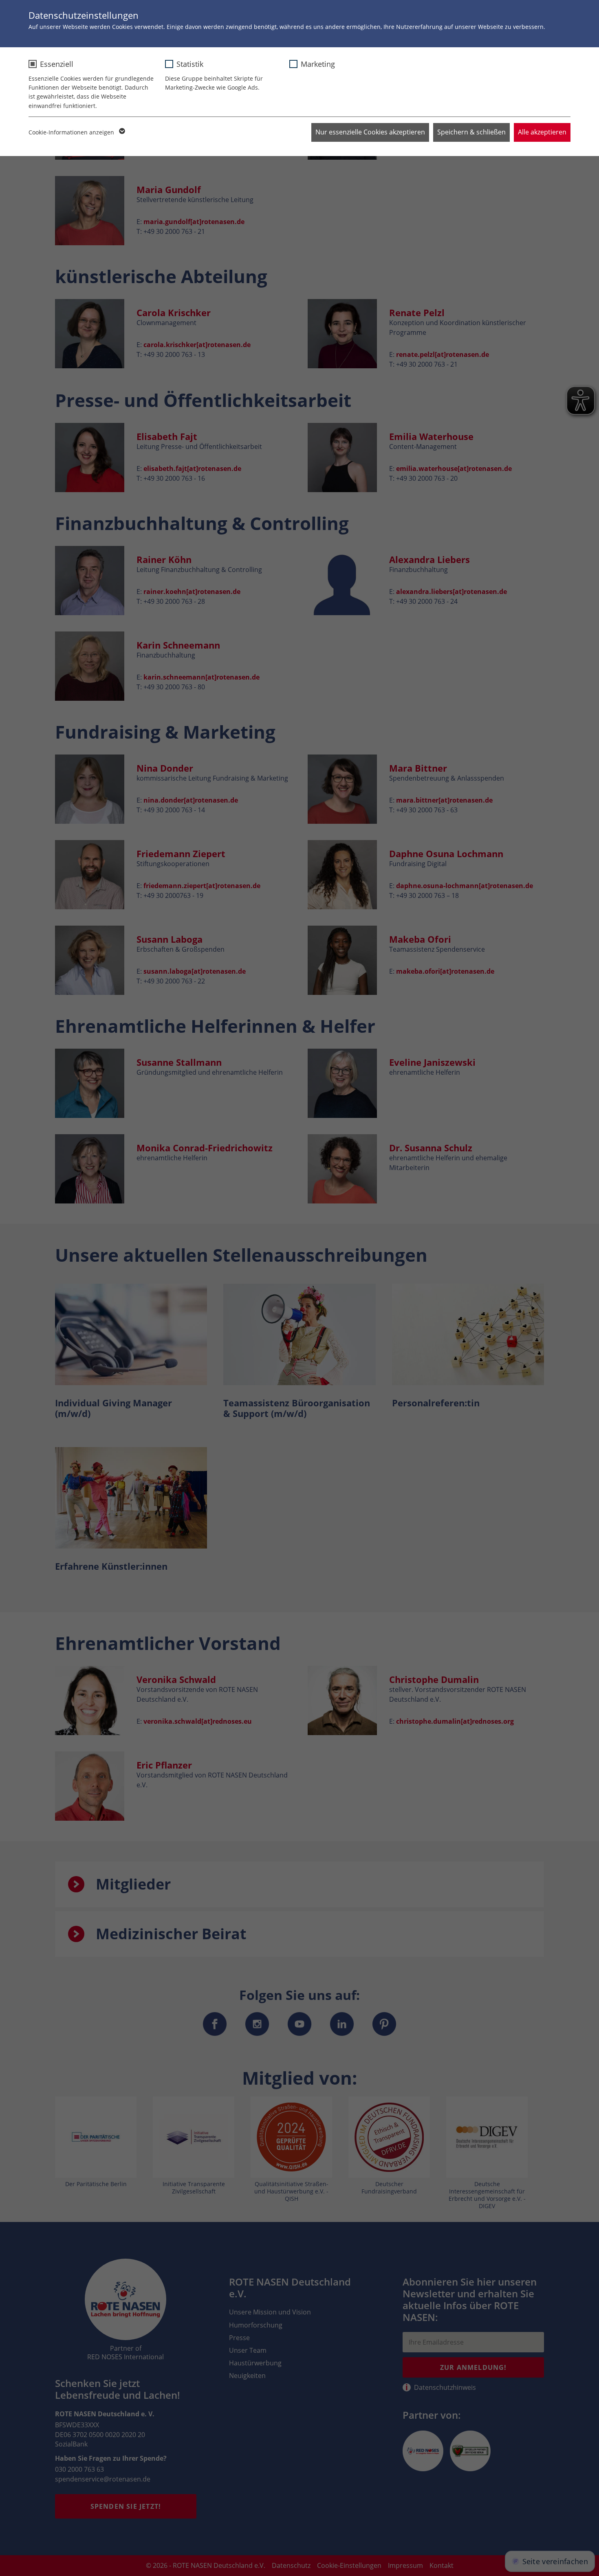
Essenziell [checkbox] (57, 64)
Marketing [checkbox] (318, 64)
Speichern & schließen (471, 132)
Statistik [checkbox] (190, 64)
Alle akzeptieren (542, 132)
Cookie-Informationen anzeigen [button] (72, 132)
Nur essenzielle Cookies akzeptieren (370, 132)
